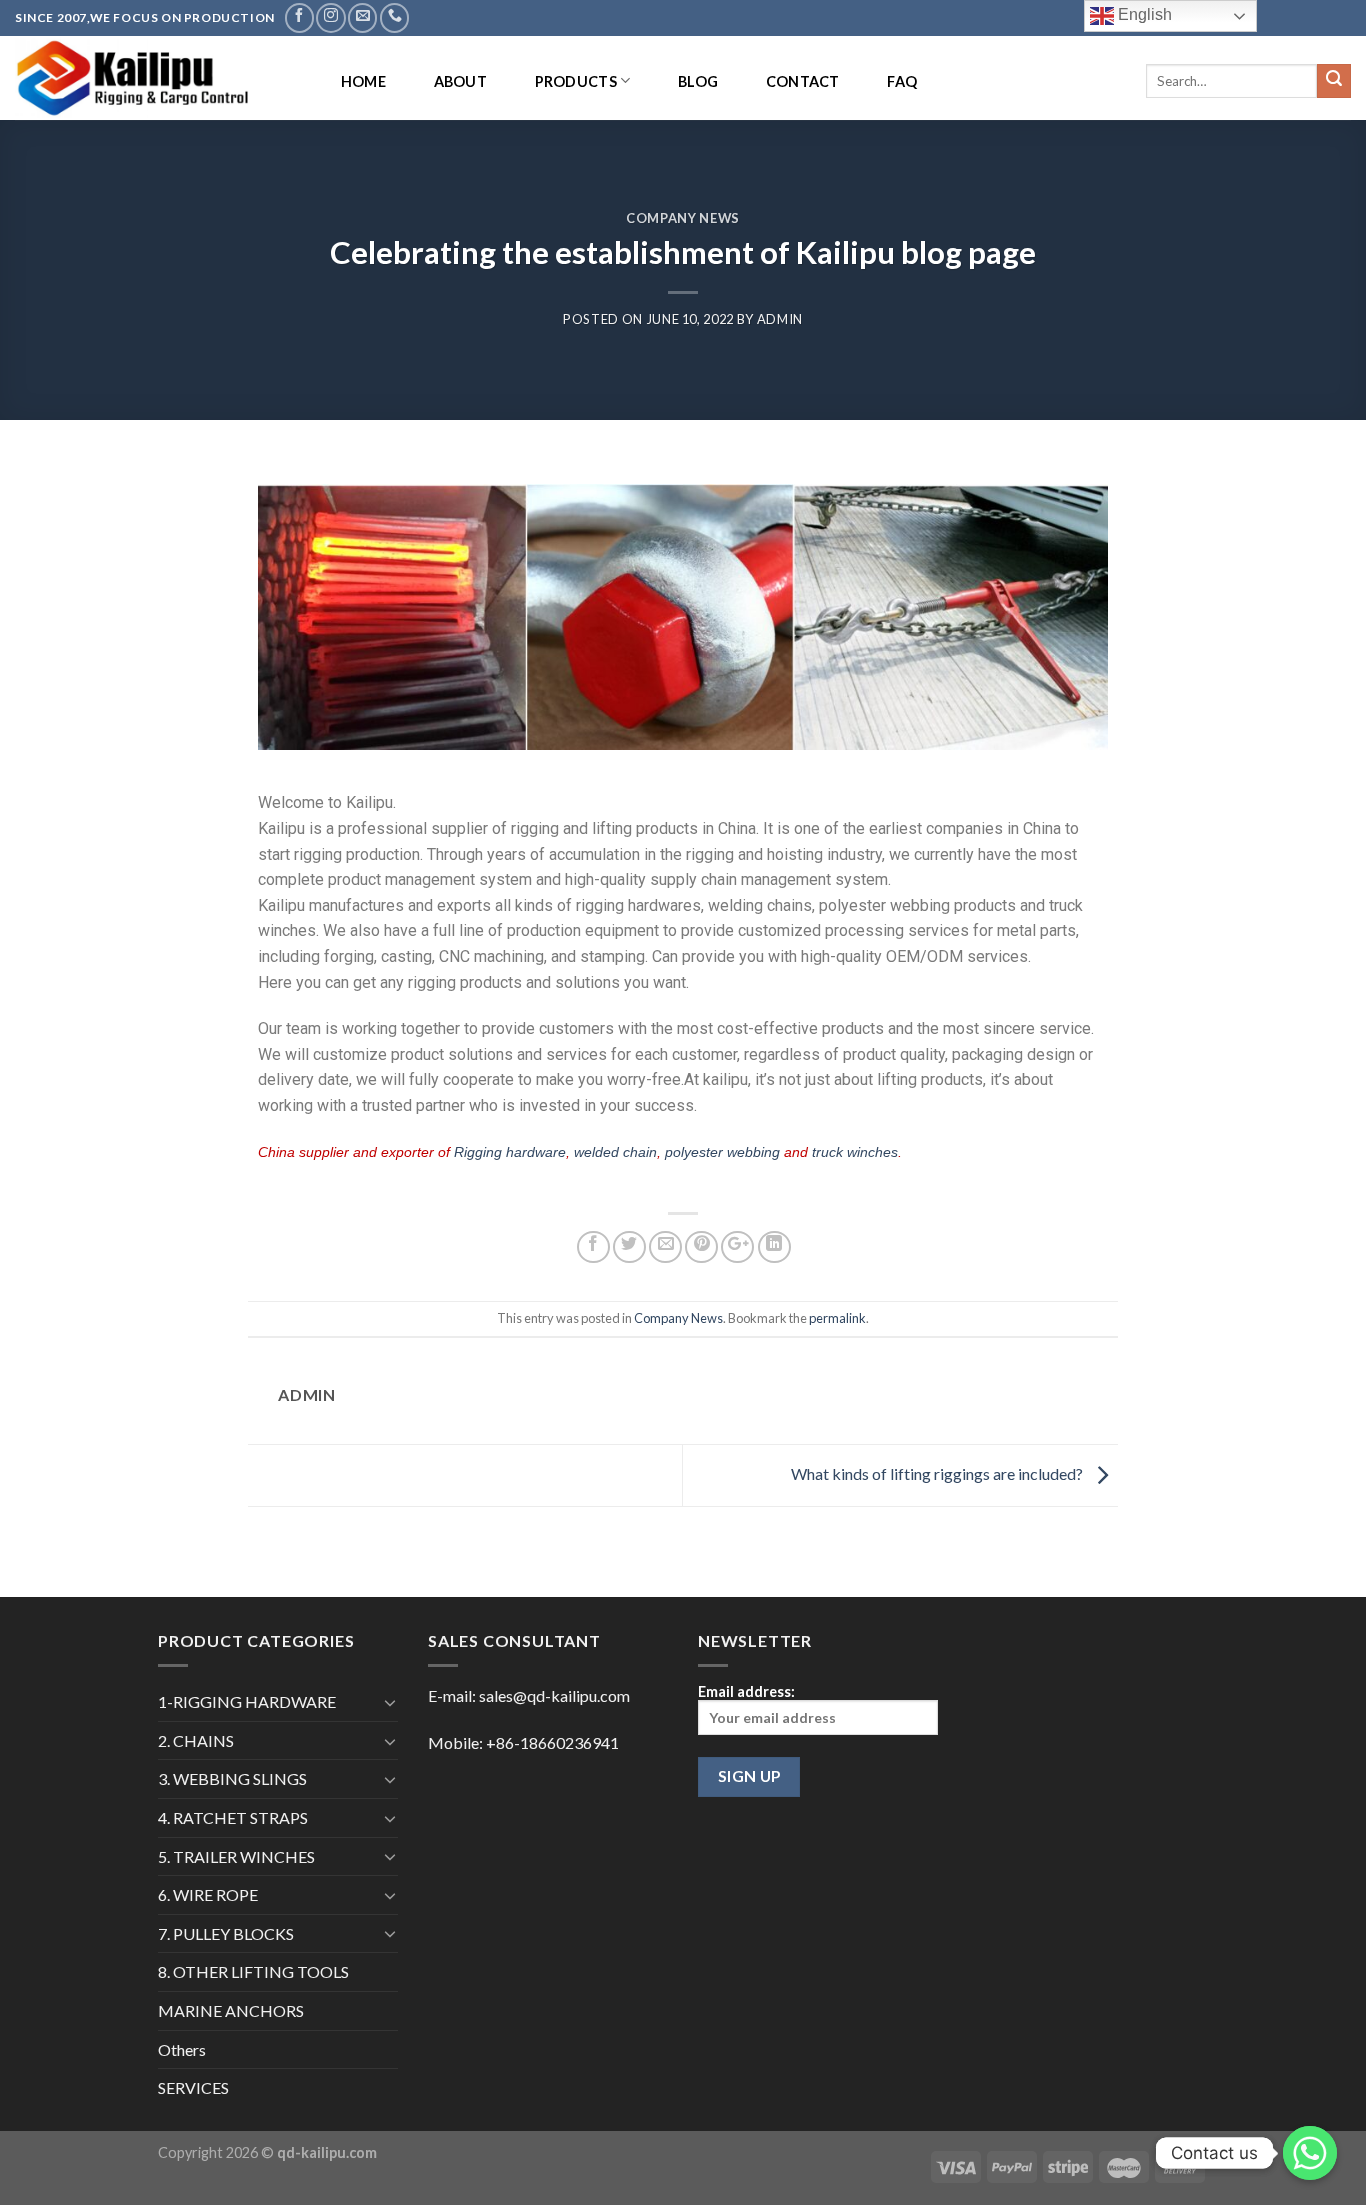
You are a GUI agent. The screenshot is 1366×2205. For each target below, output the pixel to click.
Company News (683, 218)
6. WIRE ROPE (208, 1894)
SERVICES (193, 2087)
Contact (803, 81)
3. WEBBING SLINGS (232, 1778)
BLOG (698, 81)
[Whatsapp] (1310, 2153)
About (460, 81)
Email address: (746, 1691)
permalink (837, 1318)
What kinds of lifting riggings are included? (938, 1473)
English (1143, 14)
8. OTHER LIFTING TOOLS (253, 1971)
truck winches (855, 1152)
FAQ (902, 81)
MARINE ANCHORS (231, 2010)
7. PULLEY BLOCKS (226, 1933)
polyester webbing (722, 1152)
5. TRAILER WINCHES (236, 1856)
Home (363, 81)
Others (182, 2049)
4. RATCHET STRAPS (233, 1817)
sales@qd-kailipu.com (554, 1695)
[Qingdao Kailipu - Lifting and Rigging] (157, 78)
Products (576, 81)
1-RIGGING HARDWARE (247, 1701)
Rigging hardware (510, 1152)
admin (780, 319)
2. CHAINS (196, 1740)
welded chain (615, 1152)
